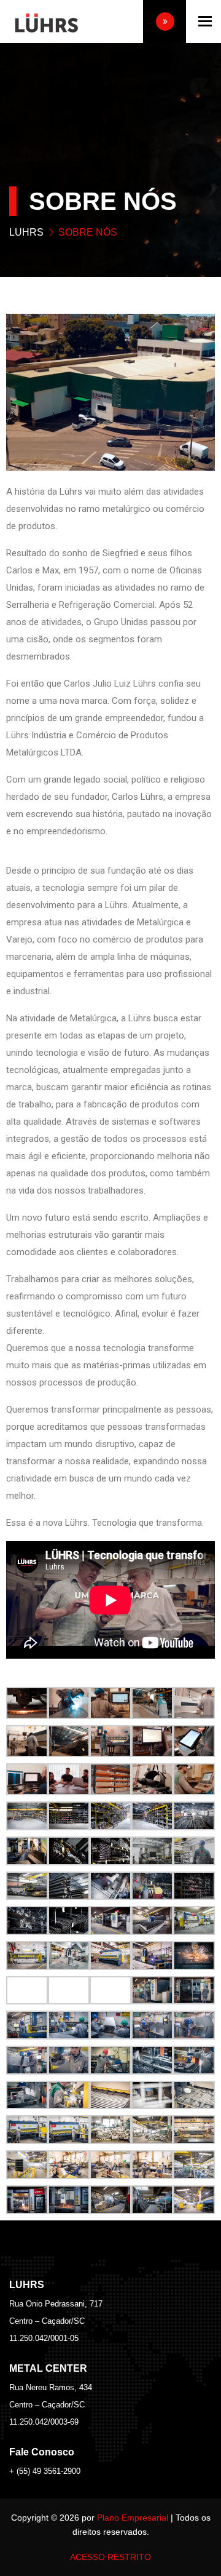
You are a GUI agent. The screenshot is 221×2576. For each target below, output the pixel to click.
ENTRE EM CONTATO (165, 22)
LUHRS (26, 232)
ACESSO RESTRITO (110, 2557)
